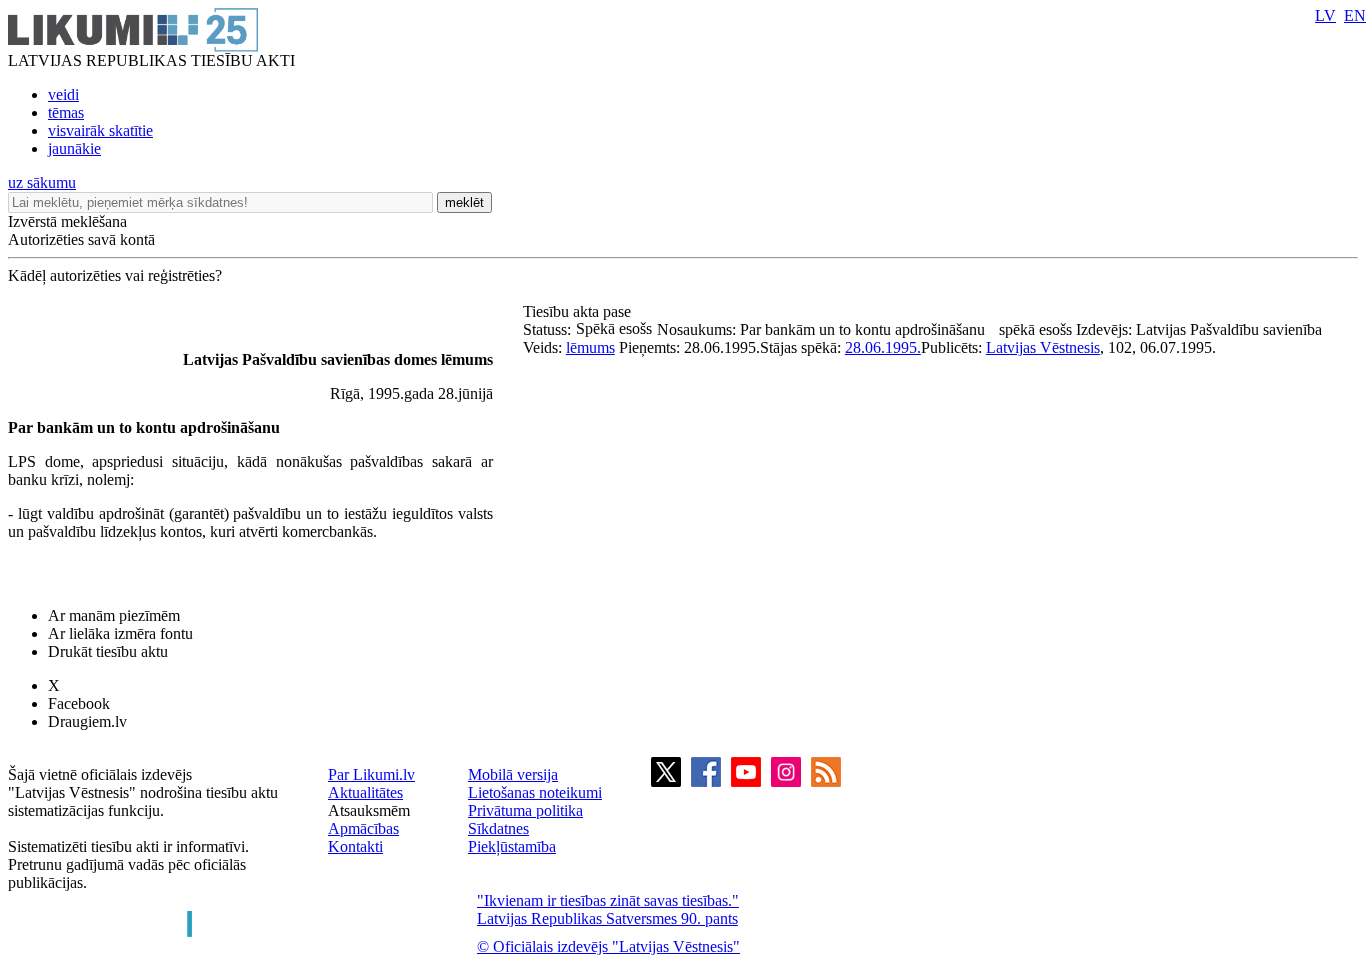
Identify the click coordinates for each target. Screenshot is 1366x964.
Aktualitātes (365, 792)
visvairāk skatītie (100, 130)
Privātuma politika (525, 810)
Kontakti (355, 846)
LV (1325, 15)
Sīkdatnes (498, 828)
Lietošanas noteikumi (535, 792)
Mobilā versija (513, 774)
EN (1355, 15)
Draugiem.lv (87, 721)
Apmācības (363, 828)
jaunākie (74, 148)
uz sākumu (42, 182)
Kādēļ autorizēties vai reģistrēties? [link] (115, 275)
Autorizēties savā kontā (81, 239)
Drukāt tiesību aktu (108, 651)
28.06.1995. (883, 347)
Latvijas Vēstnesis (1043, 347)
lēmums (590, 347)
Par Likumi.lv (371, 774)
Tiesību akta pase (579, 311)
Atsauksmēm (369, 810)
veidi (63, 94)
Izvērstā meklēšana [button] (67, 221)
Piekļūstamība (512, 846)
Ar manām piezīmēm (114, 615)
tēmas (66, 112)
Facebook (79, 703)
